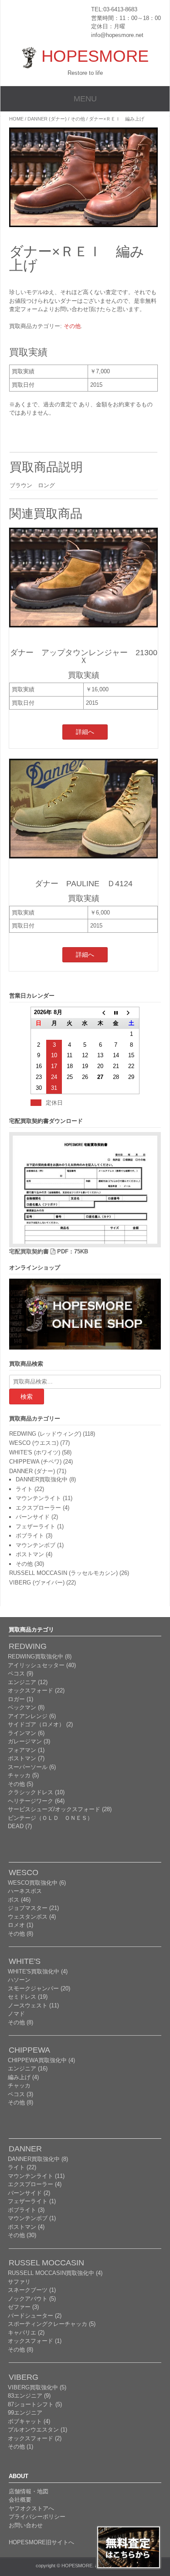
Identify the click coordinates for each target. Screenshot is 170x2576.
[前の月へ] (100, 1013)
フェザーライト (36, 1526)
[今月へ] (116, 1013)
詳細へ (85, 732)
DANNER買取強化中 (42, 1479)
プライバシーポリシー (37, 2517)
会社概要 (20, 2500)
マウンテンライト (38, 1498)
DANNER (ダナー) (47, 119)
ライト (24, 1489)
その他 (78, 119)
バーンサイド (33, 1517)
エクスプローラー (38, 1508)
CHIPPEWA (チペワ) (35, 1462)
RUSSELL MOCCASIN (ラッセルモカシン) (63, 1573)
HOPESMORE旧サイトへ (41, 2542)
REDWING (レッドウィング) (45, 1434)
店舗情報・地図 (29, 2491)
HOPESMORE (95, 56)
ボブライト (30, 1536)
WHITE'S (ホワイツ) (35, 1452)
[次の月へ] (131, 1013)
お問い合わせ (26, 2525)
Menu (85, 99)
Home (16, 119)
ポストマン (30, 1554)
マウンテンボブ (36, 1545)
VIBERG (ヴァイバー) (37, 1583)
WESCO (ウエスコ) (34, 1443)
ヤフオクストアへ (31, 2508)
